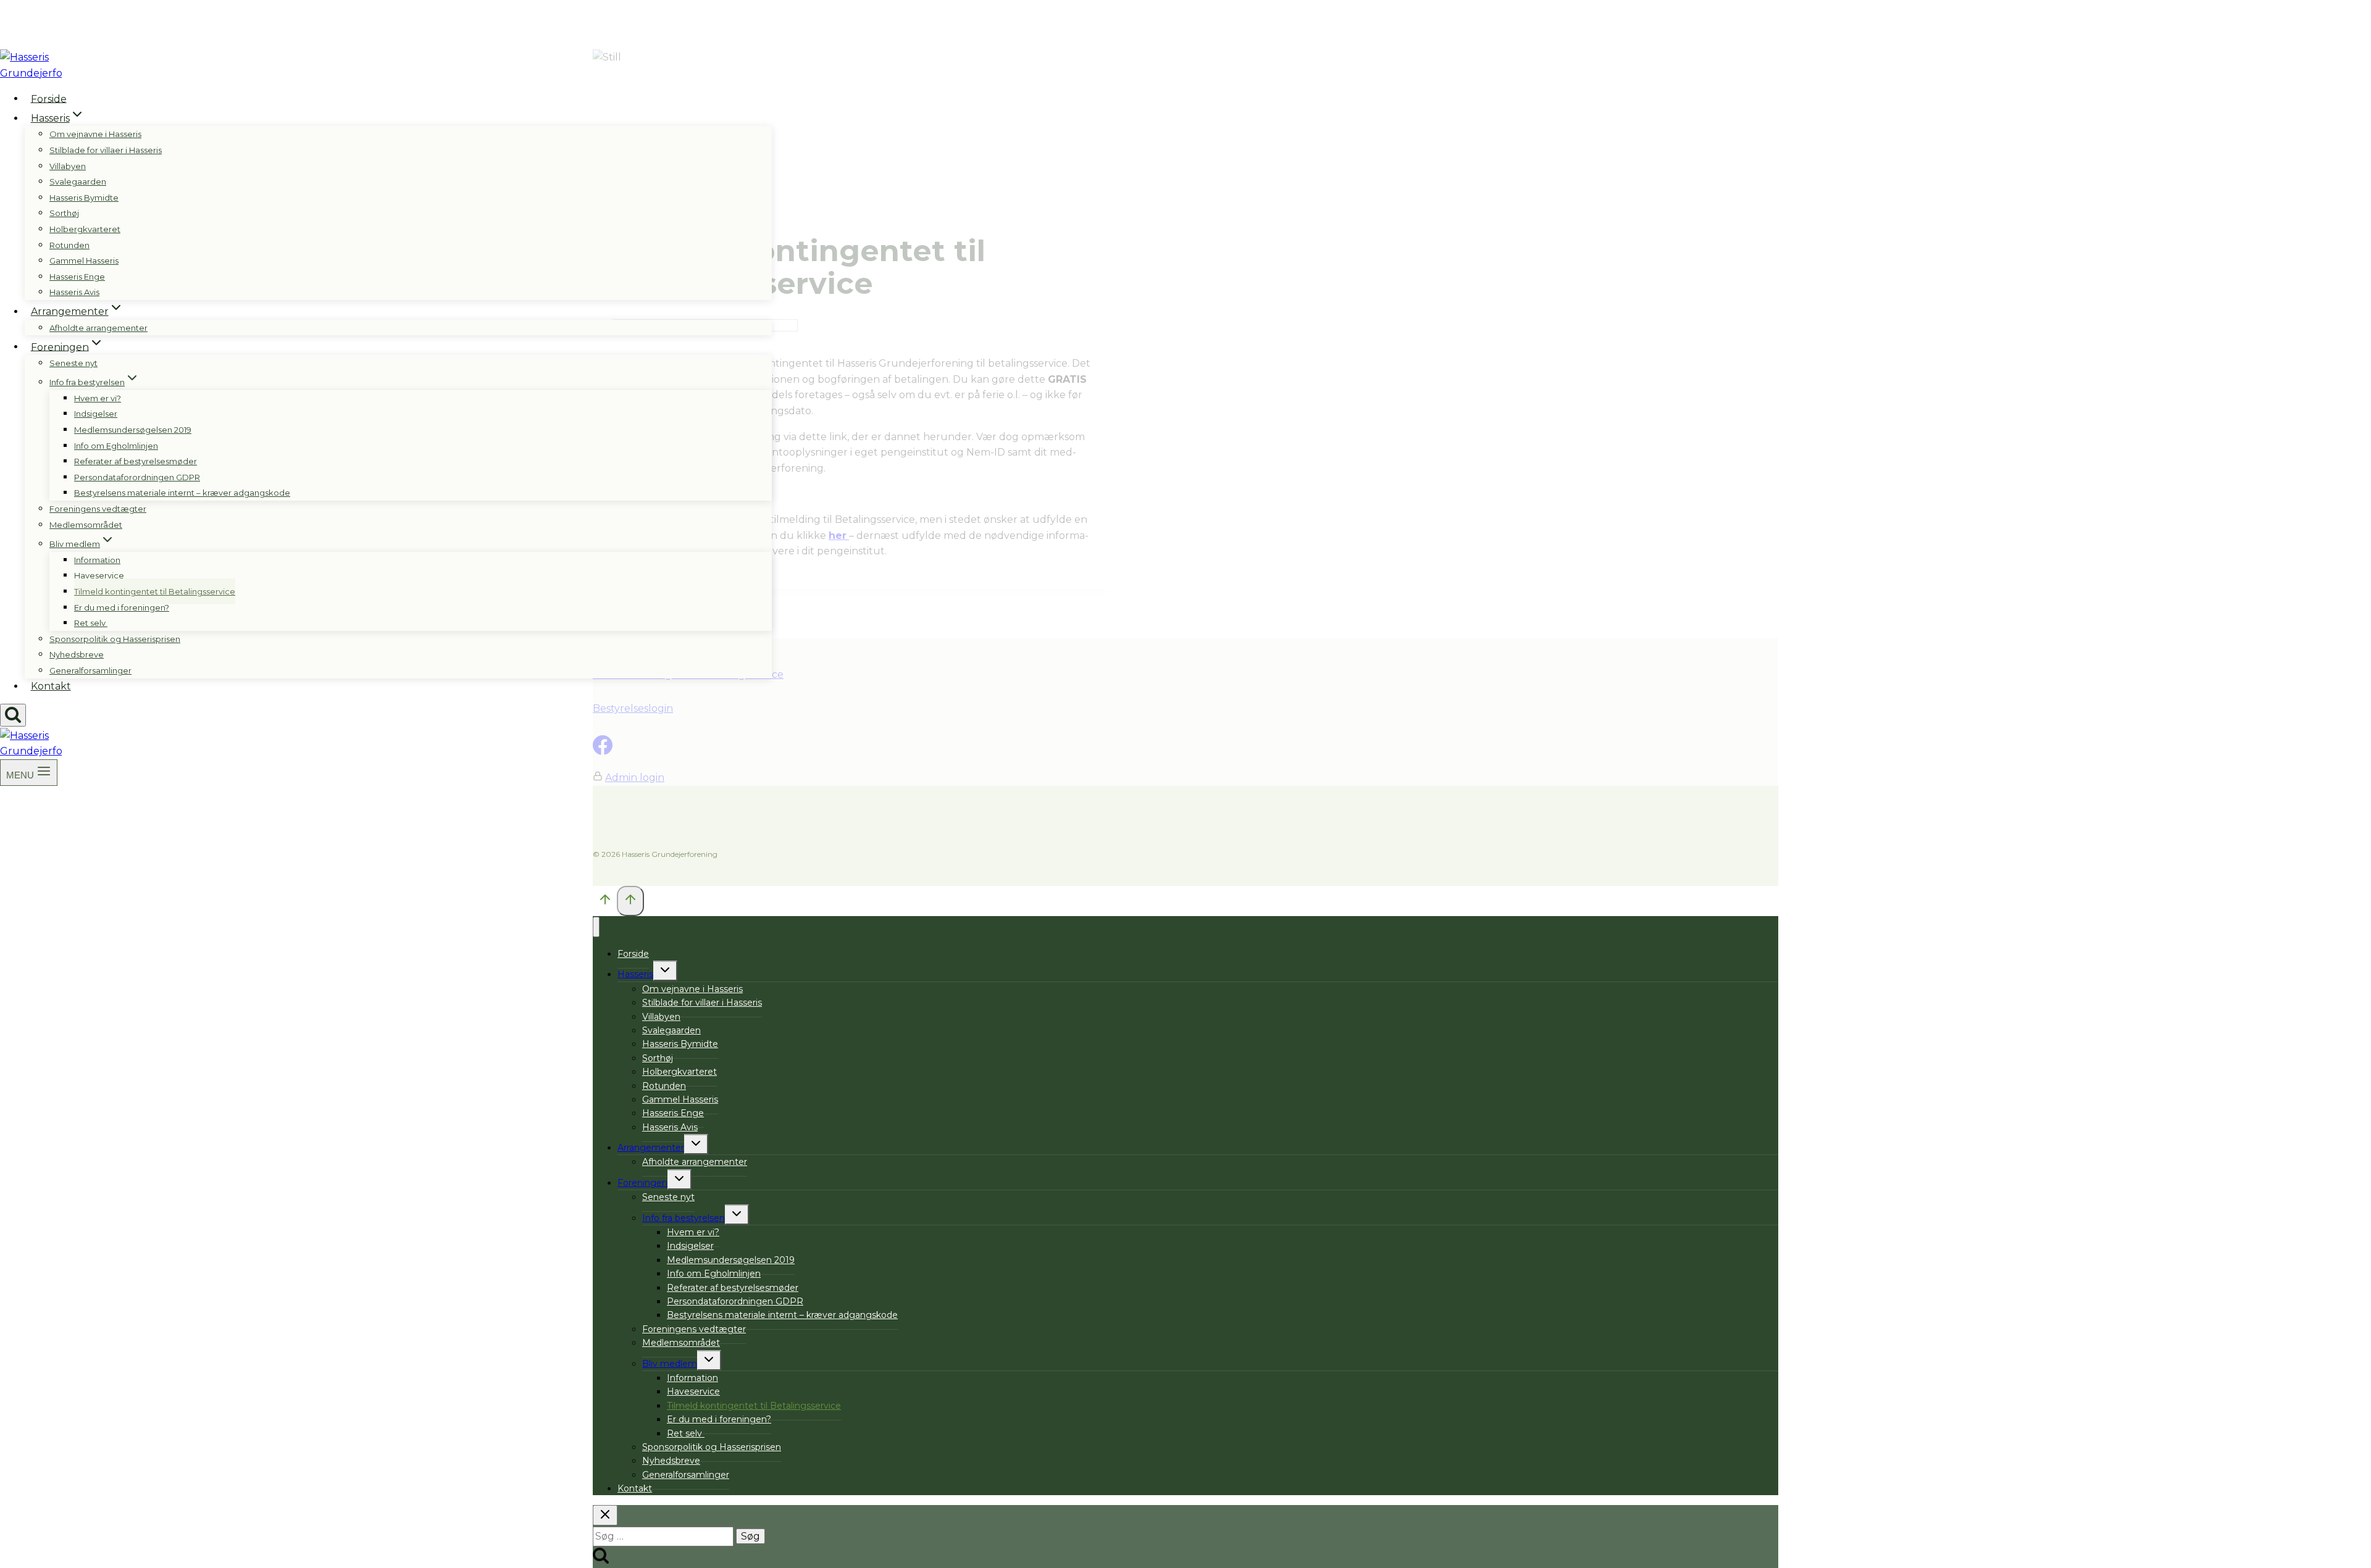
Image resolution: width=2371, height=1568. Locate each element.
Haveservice (99, 575)
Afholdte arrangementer (98, 328)
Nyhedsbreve (77, 654)
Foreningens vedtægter (98, 509)
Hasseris (635, 974)
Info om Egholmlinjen (116, 446)
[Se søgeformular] (13, 715)
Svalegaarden (78, 181)
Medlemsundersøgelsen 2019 (133, 430)
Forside (49, 98)
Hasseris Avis (74, 292)
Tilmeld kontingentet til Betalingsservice (155, 591)
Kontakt (51, 686)
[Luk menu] (596, 927)
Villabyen (68, 166)
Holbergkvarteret (85, 229)
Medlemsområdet (86, 525)
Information (97, 560)
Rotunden (69, 245)
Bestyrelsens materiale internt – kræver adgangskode (182, 493)
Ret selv (91, 623)
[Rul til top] (605, 902)
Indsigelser (96, 414)
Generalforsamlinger (90, 670)
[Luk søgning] (605, 1515)
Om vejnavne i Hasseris (95, 134)
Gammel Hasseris (84, 261)
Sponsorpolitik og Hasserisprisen (115, 639)
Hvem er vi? (98, 398)
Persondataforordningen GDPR (137, 477)
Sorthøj (64, 213)
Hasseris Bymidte (84, 198)
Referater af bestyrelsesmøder (136, 461)
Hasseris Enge (77, 277)
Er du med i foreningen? (122, 607)
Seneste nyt (73, 363)
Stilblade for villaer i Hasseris (106, 150)
